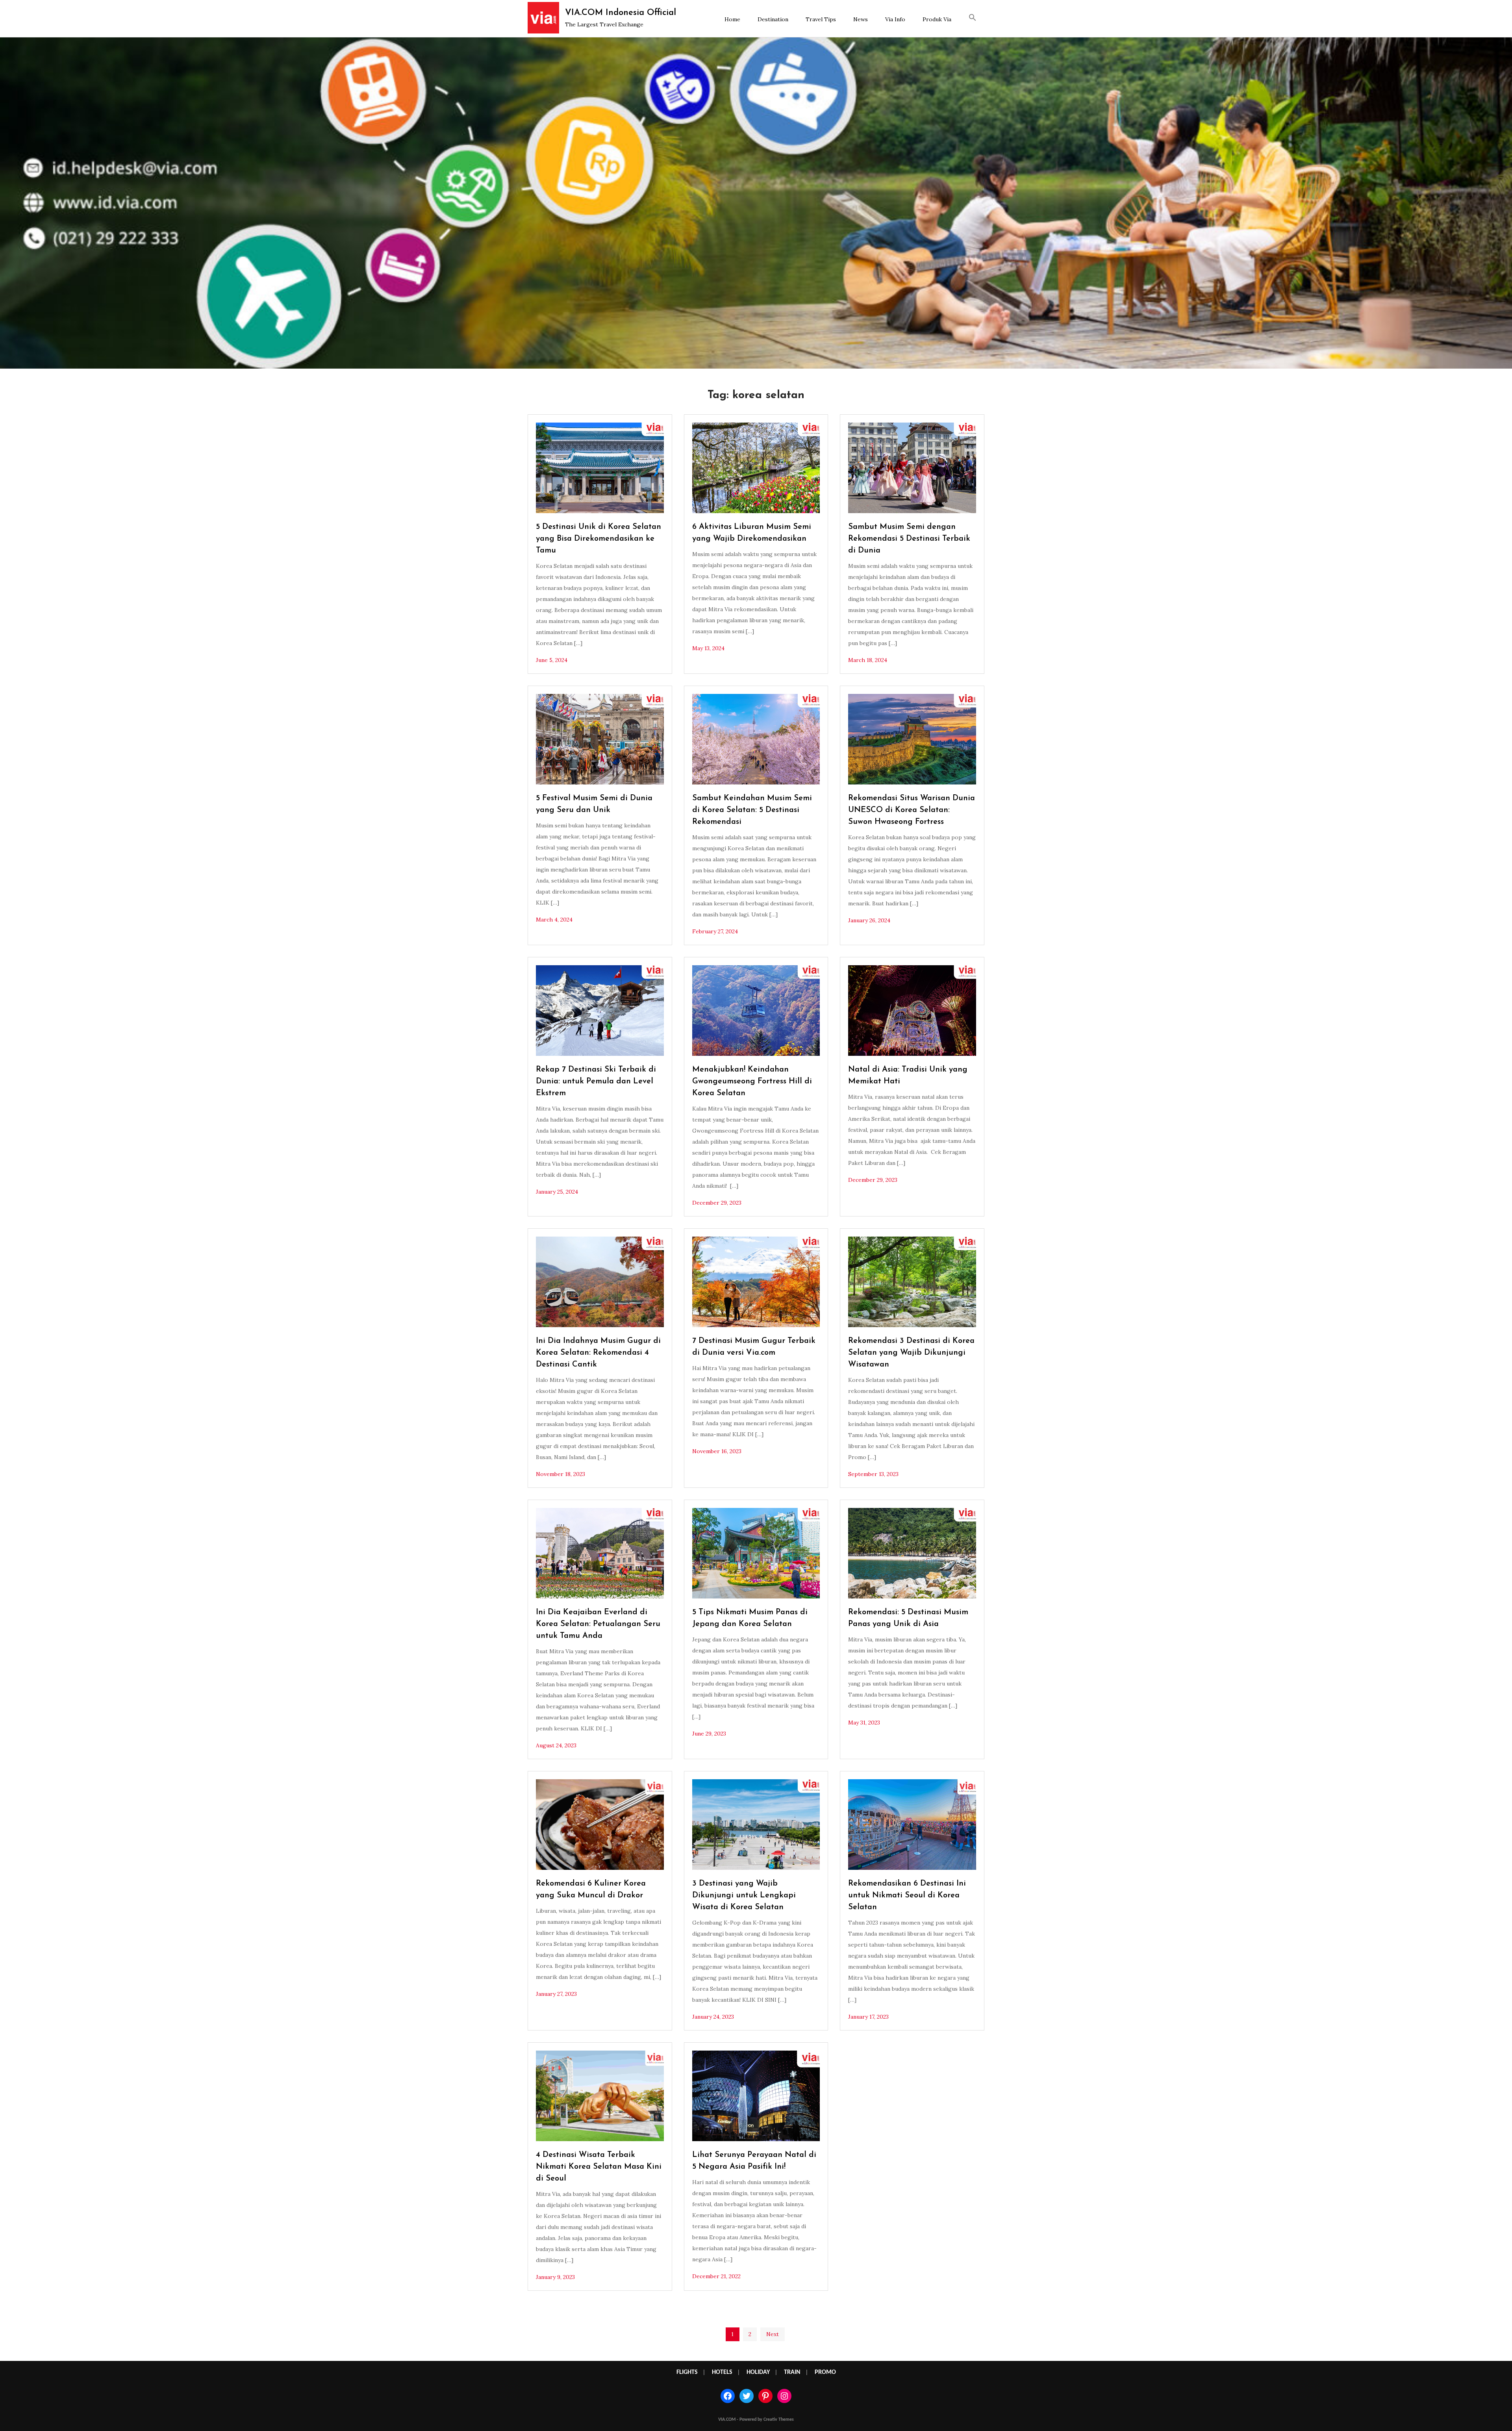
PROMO (825, 2372)
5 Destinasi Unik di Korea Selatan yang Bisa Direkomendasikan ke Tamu (598, 539)
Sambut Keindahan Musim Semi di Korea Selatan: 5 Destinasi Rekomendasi (752, 810)
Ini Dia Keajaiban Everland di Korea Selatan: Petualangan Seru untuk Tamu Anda (598, 1624)
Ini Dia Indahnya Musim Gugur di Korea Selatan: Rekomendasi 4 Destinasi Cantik (598, 1353)
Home (732, 19)
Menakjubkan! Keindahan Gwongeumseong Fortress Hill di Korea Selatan (752, 1081)
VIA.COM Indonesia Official (621, 13)
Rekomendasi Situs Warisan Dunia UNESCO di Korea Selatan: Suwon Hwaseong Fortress (912, 810)
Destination (773, 19)
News (861, 19)
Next (773, 2334)
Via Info (895, 19)
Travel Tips (821, 19)
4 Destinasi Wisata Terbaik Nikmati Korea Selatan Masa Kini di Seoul (599, 2167)
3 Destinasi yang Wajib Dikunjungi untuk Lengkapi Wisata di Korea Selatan (744, 1895)
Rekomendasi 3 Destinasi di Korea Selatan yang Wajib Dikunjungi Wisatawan (911, 1353)
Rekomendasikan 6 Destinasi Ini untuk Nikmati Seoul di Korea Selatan (907, 1895)
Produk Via (937, 19)
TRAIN (792, 2372)
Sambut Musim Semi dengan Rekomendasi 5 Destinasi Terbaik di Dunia (909, 539)
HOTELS (722, 2372)
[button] (973, 19)
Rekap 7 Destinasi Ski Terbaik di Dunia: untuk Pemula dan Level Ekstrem (596, 1081)
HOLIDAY (758, 2372)
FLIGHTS (687, 2372)
